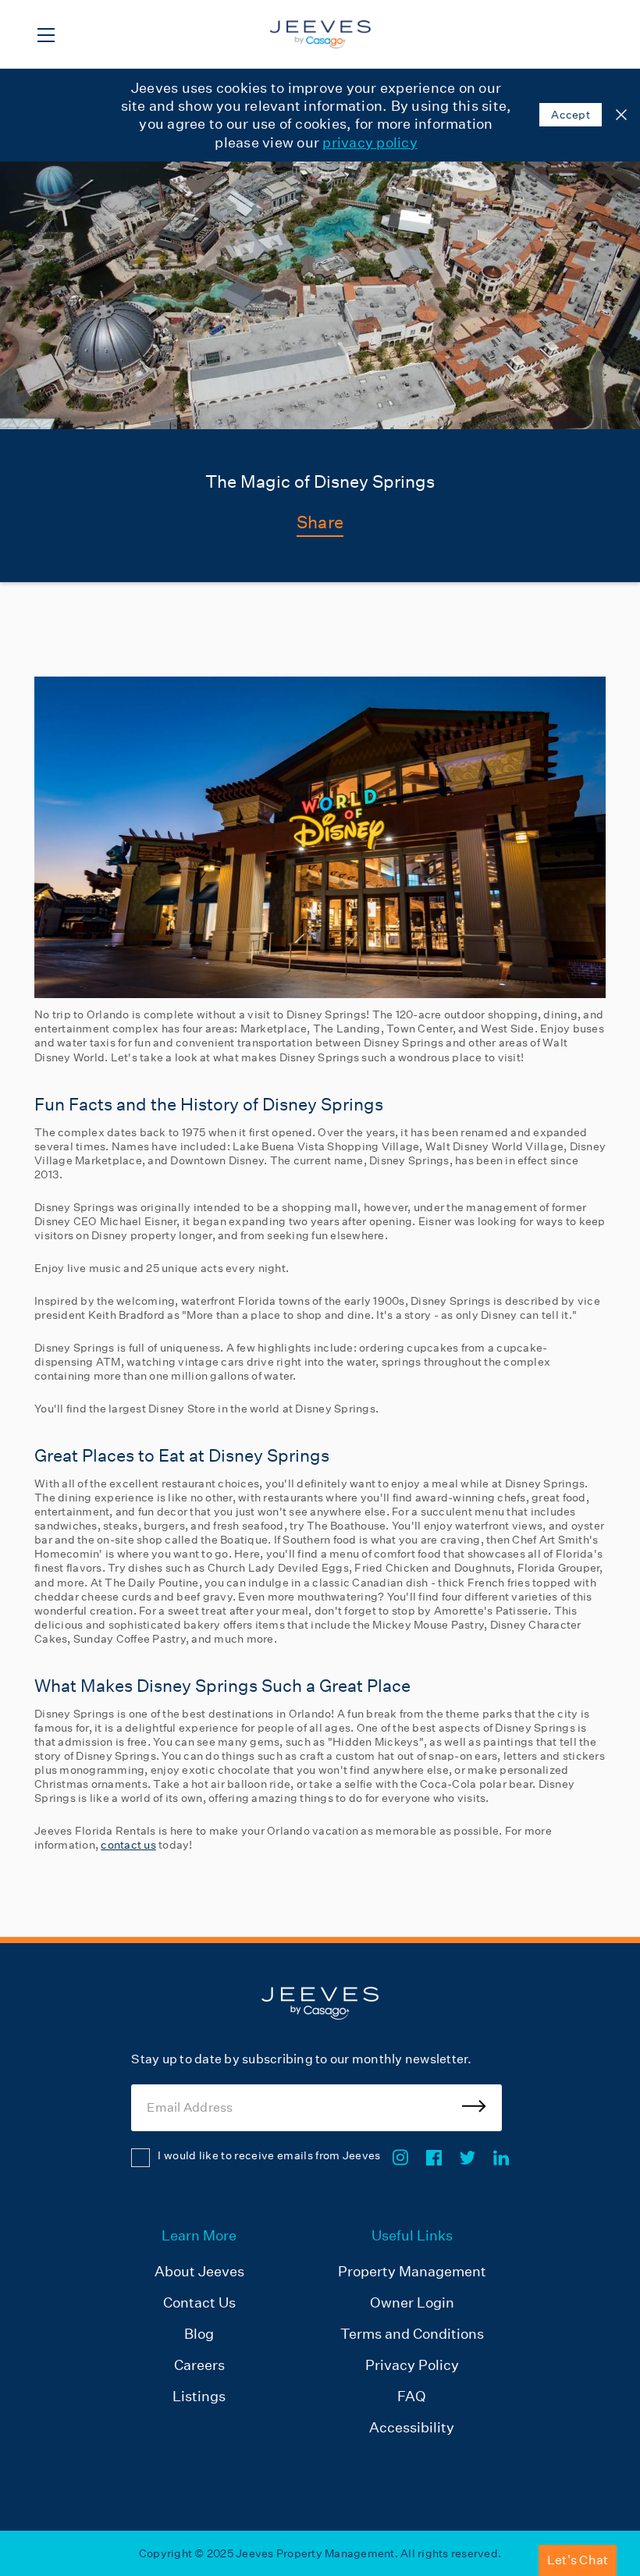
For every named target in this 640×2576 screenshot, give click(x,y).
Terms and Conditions (412, 2334)
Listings (199, 2396)
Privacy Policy (412, 2365)
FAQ (412, 2396)
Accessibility (412, 2427)
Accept (571, 115)
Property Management (412, 2271)
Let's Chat (578, 2560)
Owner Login (412, 2302)
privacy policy (370, 142)
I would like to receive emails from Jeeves (269, 2155)
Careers (199, 2365)
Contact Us (199, 2302)
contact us (128, 1845)
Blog (199, 2334)
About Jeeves (199, 2271)
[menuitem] (199, 2333)
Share (320, 522)
